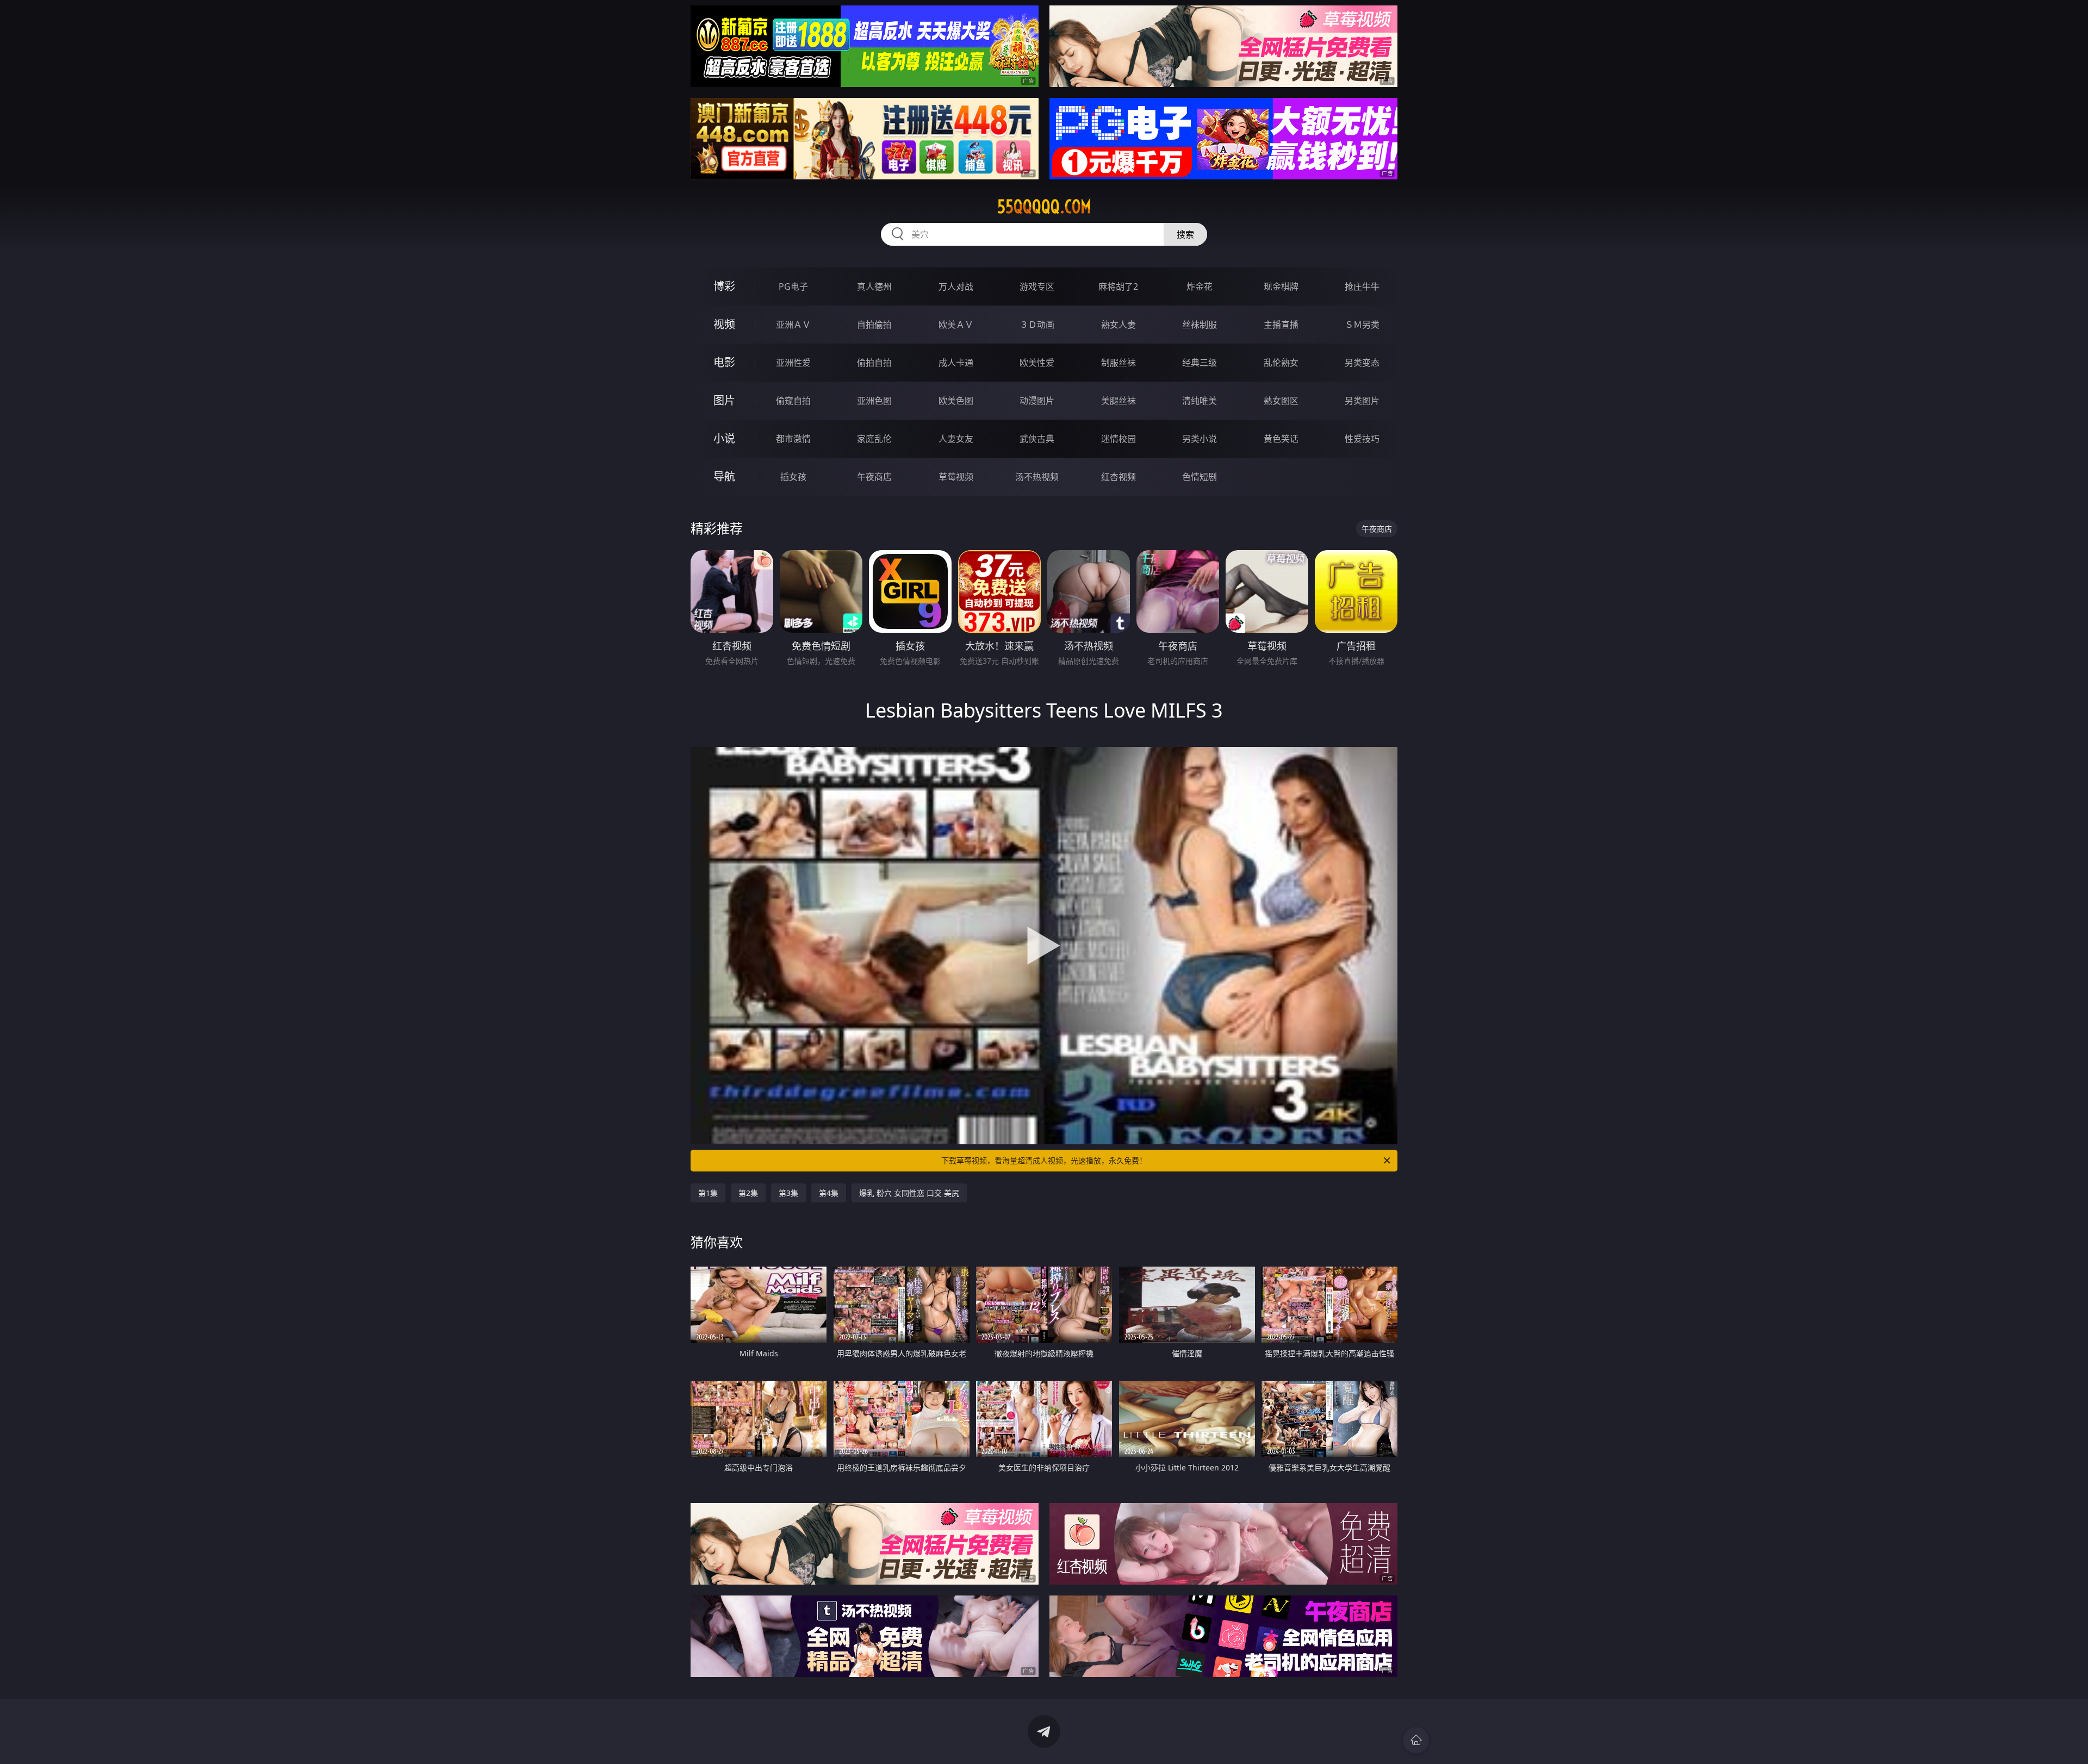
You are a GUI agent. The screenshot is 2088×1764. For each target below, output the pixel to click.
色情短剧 (1200, 477)
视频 (724, 324)
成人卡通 (956, 363)
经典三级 (1200, 363)
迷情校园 (1118, 439)
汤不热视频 (1037, 477)
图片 (724, 400)
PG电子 (793, 286)
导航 (724, 476)
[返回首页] (1416, 1740)
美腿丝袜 (1118, 401)
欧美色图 (956, 401)
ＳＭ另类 (1362, 325)
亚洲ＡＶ (793, 325)
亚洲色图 (874, 401)
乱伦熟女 (1281, 363)
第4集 (829, 1193)
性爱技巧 (1362, 439)
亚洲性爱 (793, 363)
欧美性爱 (1037, 363)
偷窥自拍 (793, 401)
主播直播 (1281, 325)
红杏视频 (1118, 477)
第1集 (708, 1193)
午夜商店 (874, 477)
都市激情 (793, 439)
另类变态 (1362, 363)
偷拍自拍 (874, 363)
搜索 (1185, 234)
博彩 (724, 286)
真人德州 (874, 286)
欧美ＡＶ (956, 325)
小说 (724, 438)
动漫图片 (1037, 401)
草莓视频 (956, 477)
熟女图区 (1281, 401)
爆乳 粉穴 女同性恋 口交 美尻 (909, 1193)
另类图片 (1362, 401)
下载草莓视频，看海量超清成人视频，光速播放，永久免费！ (1044, 1160)
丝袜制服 (1200, 325)
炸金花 (1200, 286)
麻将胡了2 (1118, 286)
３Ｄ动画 (1037, 325)
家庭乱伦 (874, 439)
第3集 (788, 1193)
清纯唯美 (1200, 401)
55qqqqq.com (1044, 207)
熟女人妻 (1118, 325)
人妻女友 (956, 439)
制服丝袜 (1118, 363)
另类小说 (1200, 439)
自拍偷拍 (874, 325)
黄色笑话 (1281, 439)
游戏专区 (1037, 286)
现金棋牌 (1281, 286)
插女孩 (793, 477)
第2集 (748, 1193)
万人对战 (956, 286)
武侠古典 (1037, 439)
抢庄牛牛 (1362, 286)
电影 (724, 362)
